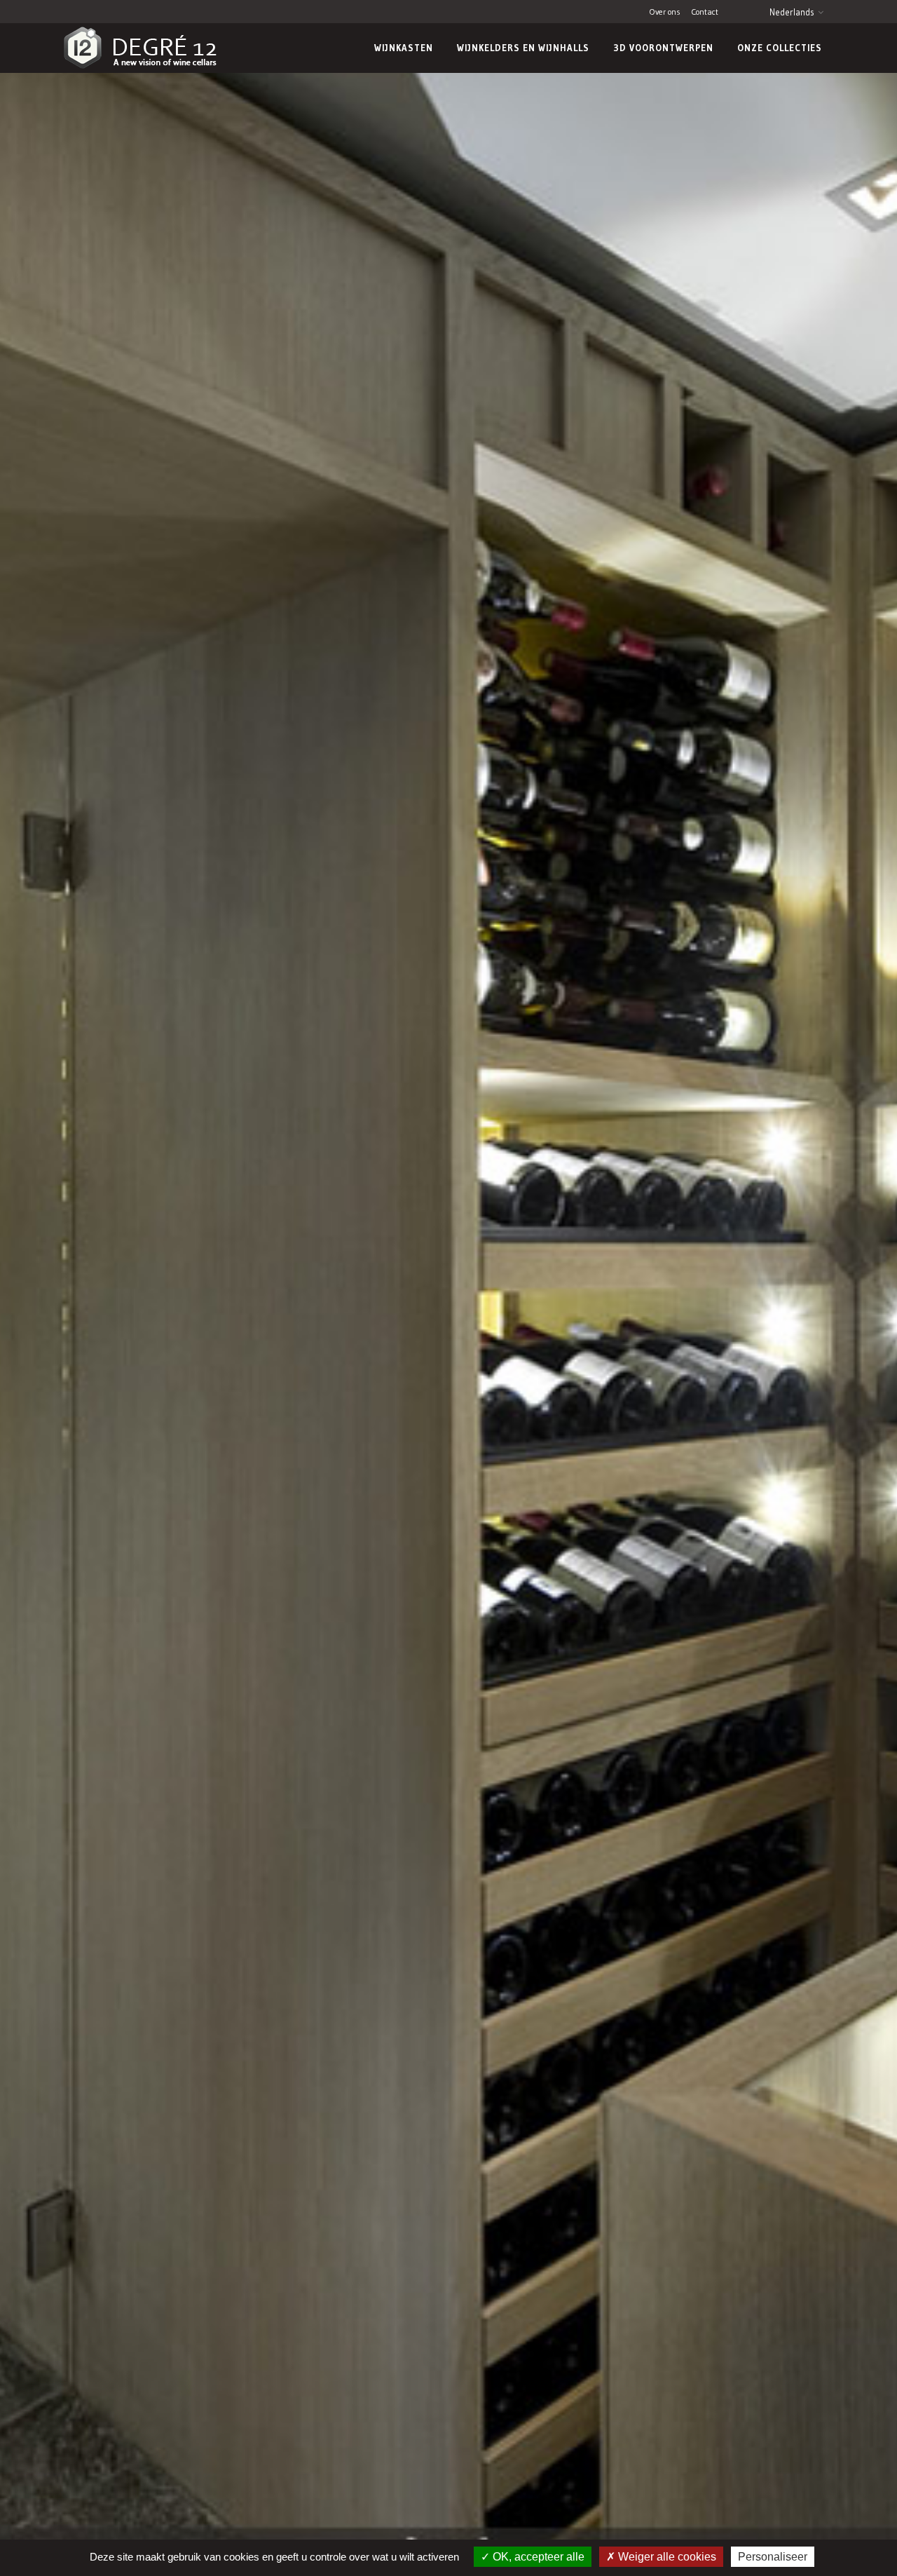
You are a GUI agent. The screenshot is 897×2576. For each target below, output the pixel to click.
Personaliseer (773, 2557)
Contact (705, 12)
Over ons (665, 12)
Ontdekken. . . (526, 2038)
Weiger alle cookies (666, 2557)
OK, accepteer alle (537, 2557)
